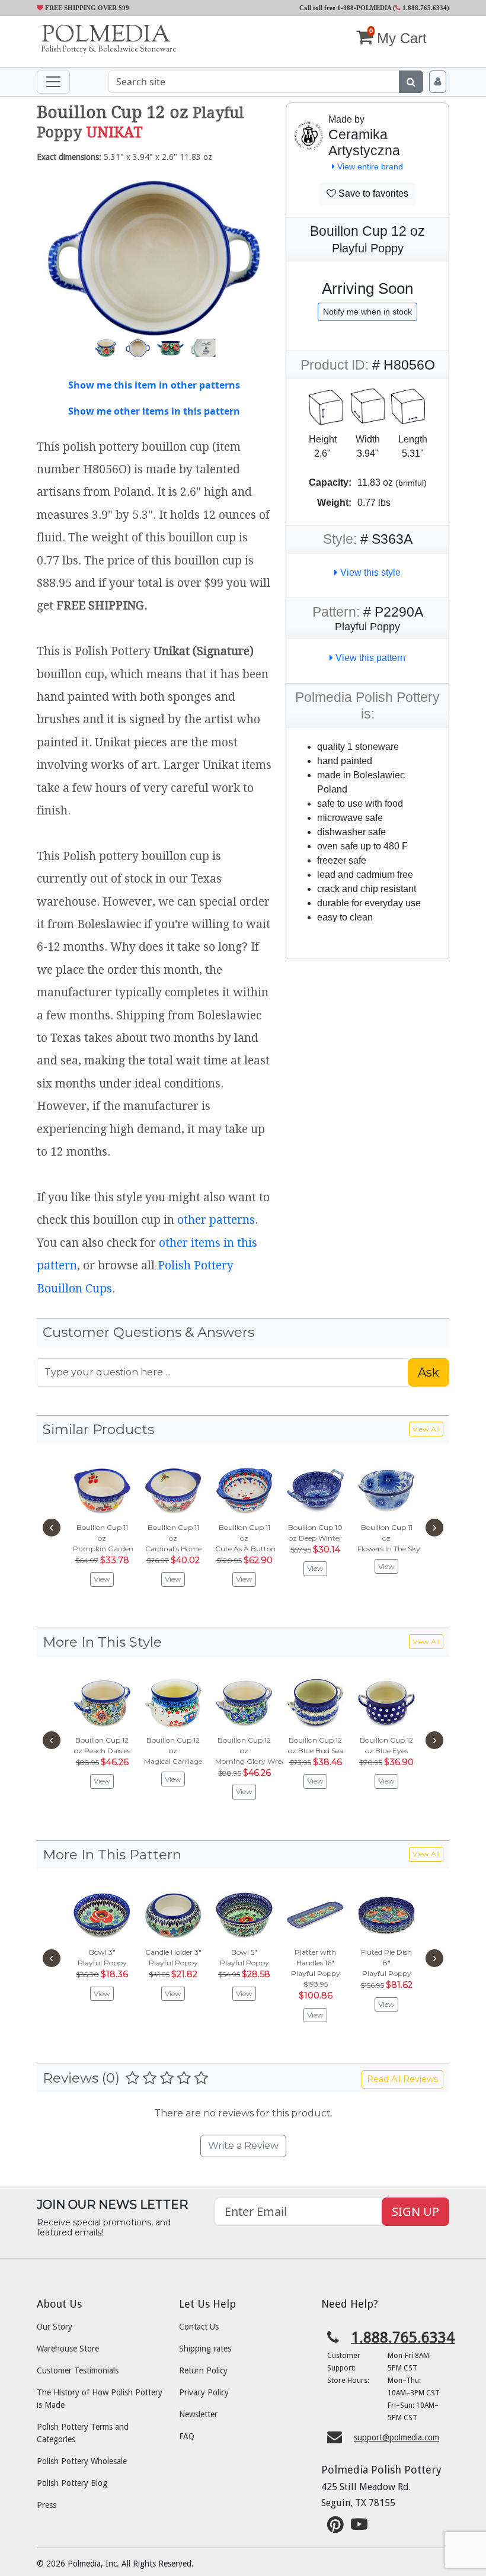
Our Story (55, 2327)
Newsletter (198, 2414)
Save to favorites (372, 193)
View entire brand (369, 166)
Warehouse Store (68, 2349)
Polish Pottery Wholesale (82, 2461)
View (102, 1579)
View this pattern (369, 658)
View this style (369, 572)
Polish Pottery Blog (72, 2483)
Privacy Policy (204, 2392)
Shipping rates (205, 2349)
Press (47, 2505)
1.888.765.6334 (424, 8)
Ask (429, 1372)
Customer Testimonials (78, 2370)
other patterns (216, 1220)
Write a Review (243, 2146)
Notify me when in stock (367, 312)
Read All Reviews (402, 2079)
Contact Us (199, 2327)
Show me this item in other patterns (154, 385)
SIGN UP (415, 2211)
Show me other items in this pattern (154, 411)
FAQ (187, 2436)
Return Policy (203, 2370)
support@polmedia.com (397, 2437)
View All (426, 1429)
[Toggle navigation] (53, 82)
